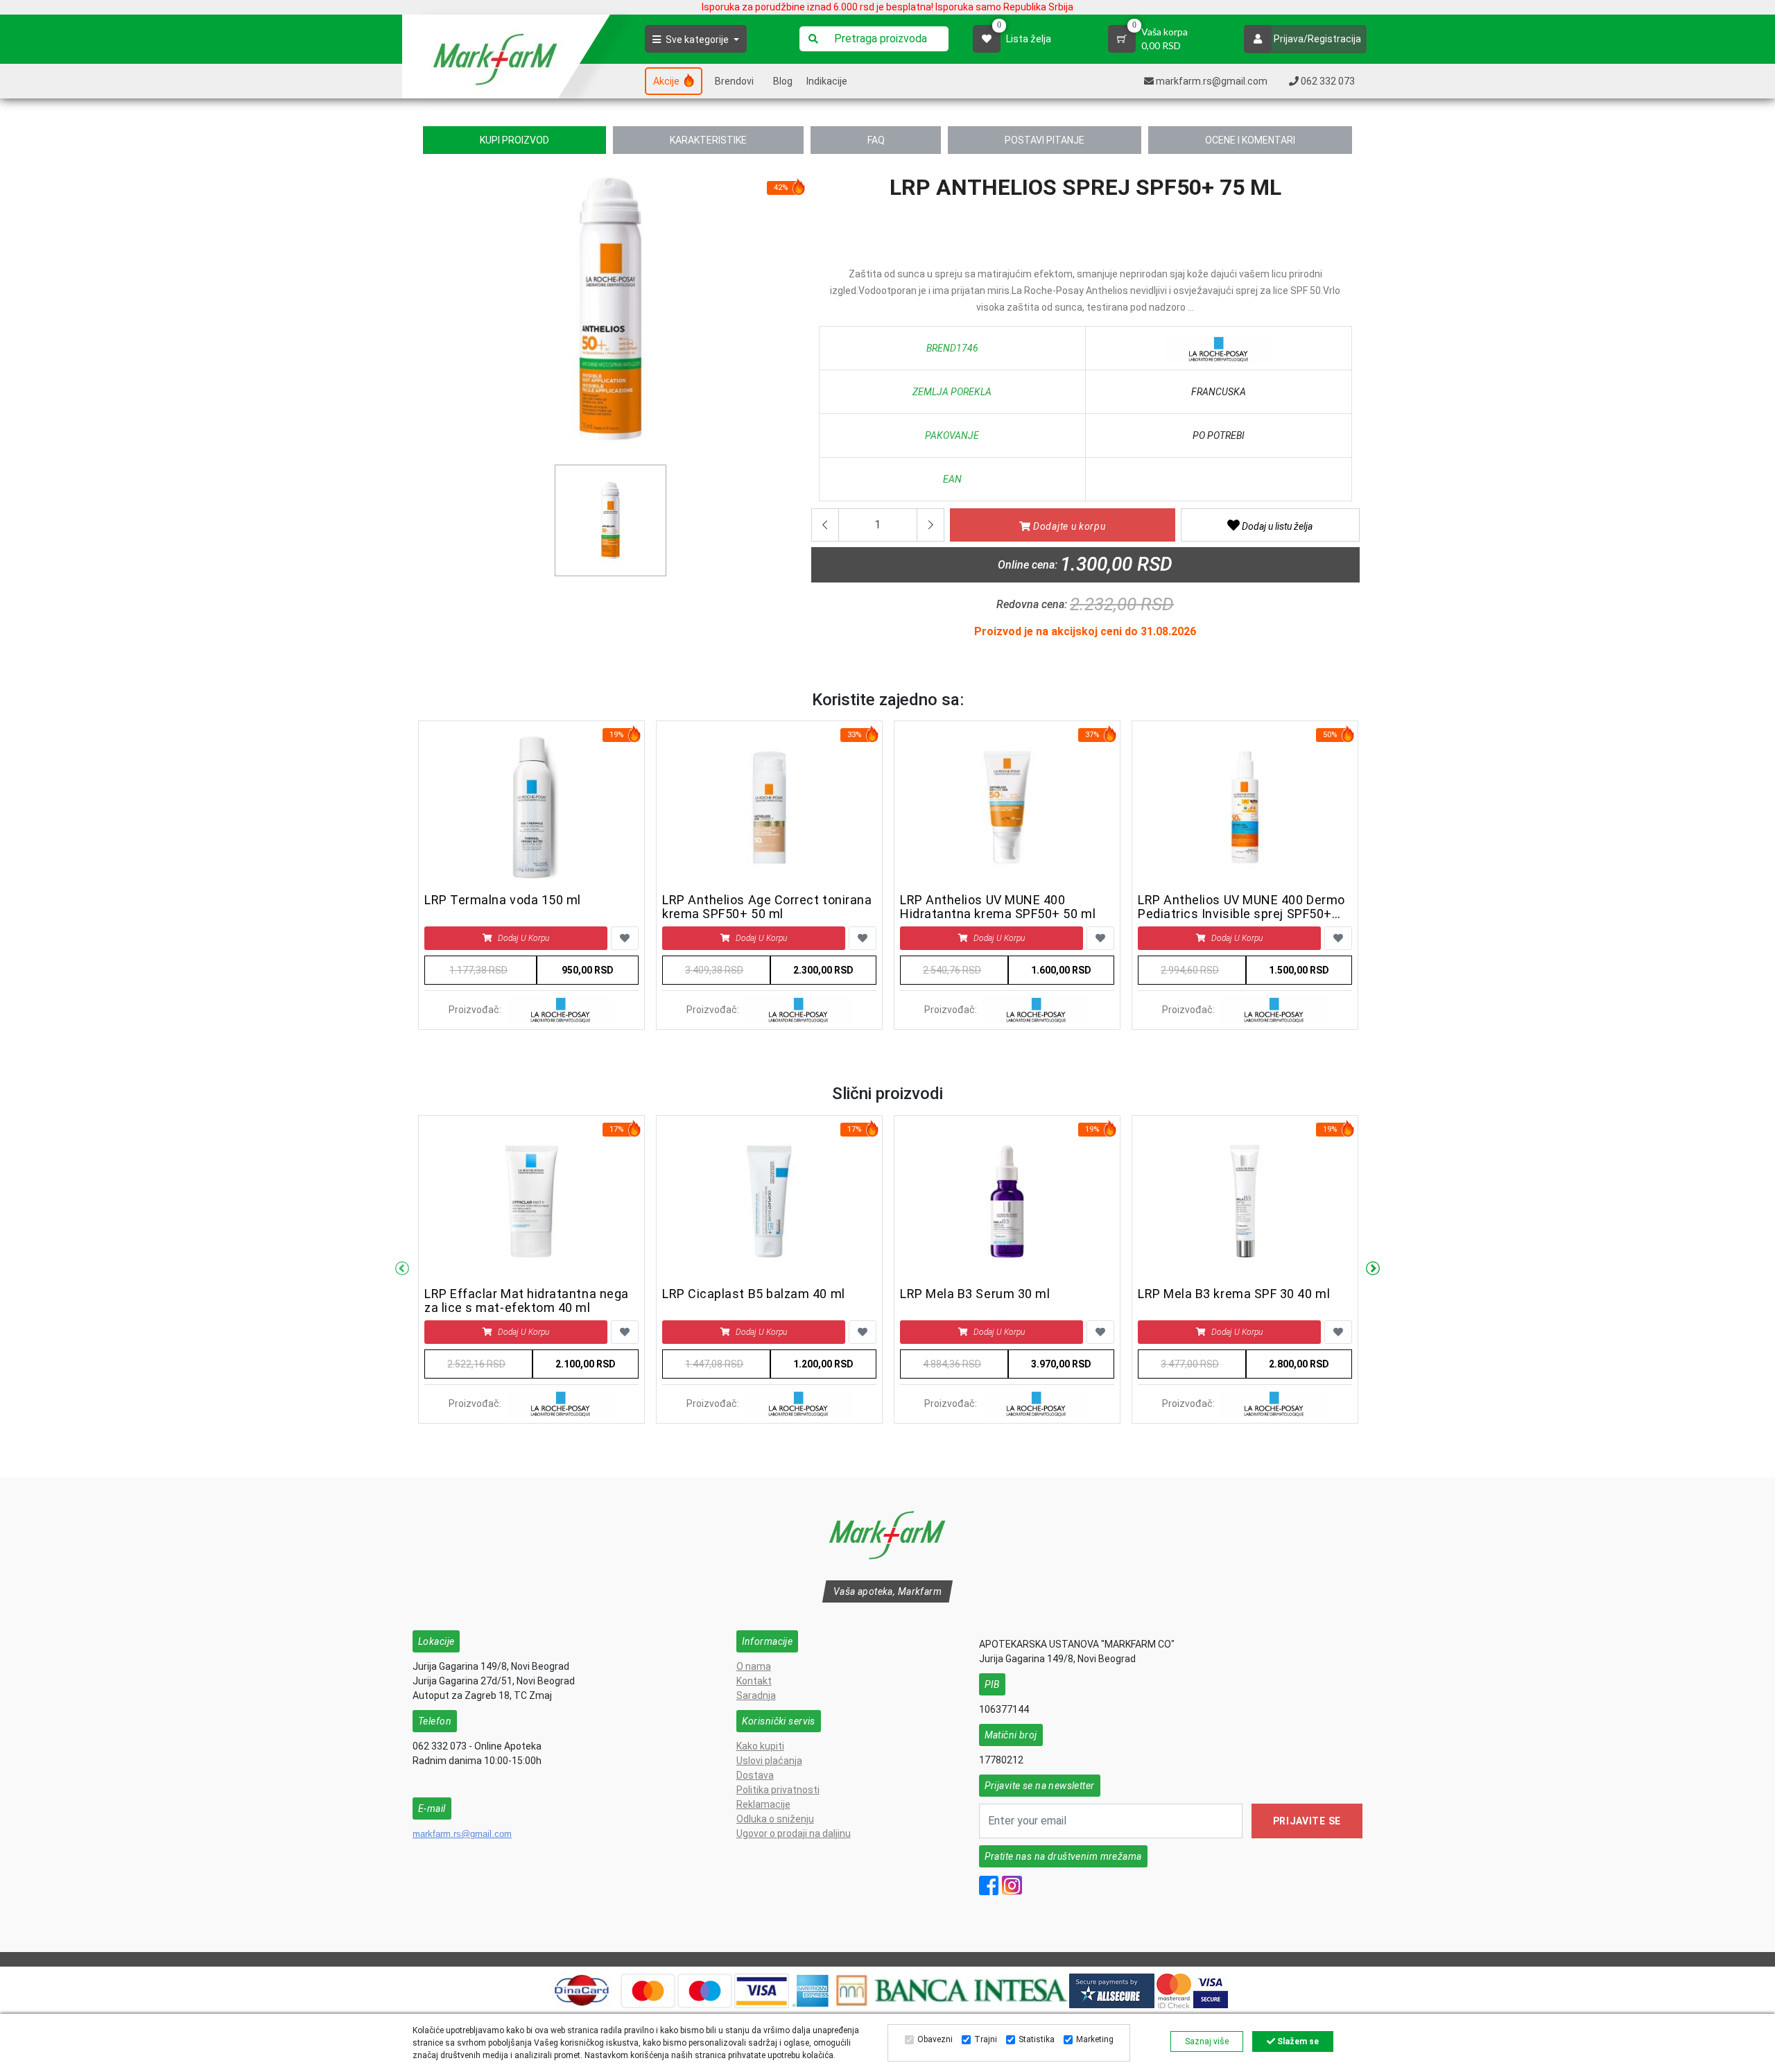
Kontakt (754, 1681)
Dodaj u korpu (523, 938)
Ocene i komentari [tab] (1250, 140)
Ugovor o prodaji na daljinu (794, 1833)
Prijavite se (1307, 1821)
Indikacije (827, 81)
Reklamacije (763, 1804)
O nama (754, 1666)
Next (1373, 1269)
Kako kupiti (760, 1746)
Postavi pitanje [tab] (1045, 140)
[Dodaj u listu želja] (625, 938)
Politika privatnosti (778, 1790)
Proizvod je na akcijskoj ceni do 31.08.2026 (1085, 631)
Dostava (755, 1775)
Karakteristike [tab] (708, 140)
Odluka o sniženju (775, 1819)
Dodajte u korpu (1068, 526)
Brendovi (734, 81)
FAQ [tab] (876, 140)
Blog (783, 81)
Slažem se (1297, 2041)
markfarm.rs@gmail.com (462, 1834)
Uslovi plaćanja (769, 1761)
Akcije (667, 81)
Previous (402, 1269)
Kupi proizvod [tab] (514, 140)
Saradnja (756, 1695)
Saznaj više (1207, 2041)
